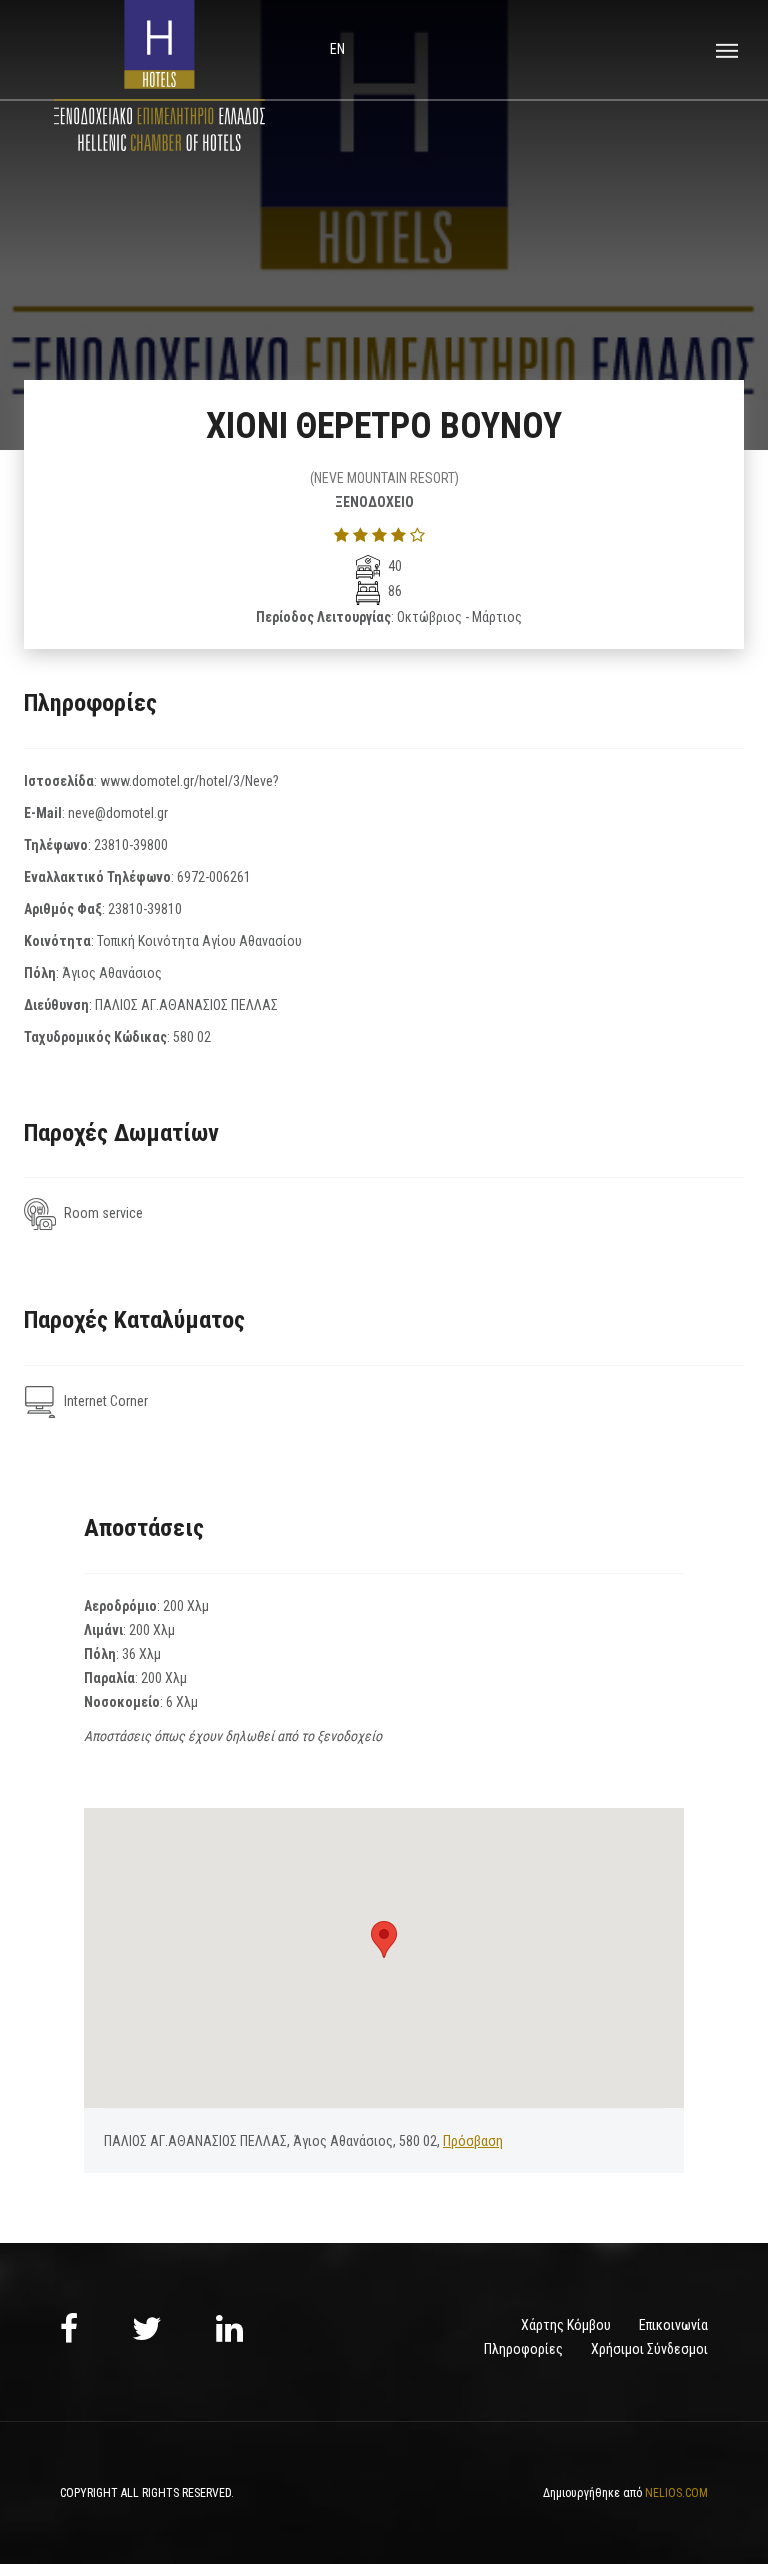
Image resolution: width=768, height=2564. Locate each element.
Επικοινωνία (673, 2325)
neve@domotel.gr (118, 813)
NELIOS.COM (676, 2493)
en (337, 49)
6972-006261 (214, 877)
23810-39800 (131, 845)
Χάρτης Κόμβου (566, 2325)
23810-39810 (145, 909)
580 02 (192, 1037)
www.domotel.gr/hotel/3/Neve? (189, 781)
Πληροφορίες (523, 2349)
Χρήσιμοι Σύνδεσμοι (649, 2349)
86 (393, 591)
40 (393, 566)
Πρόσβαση (473, 2141)
